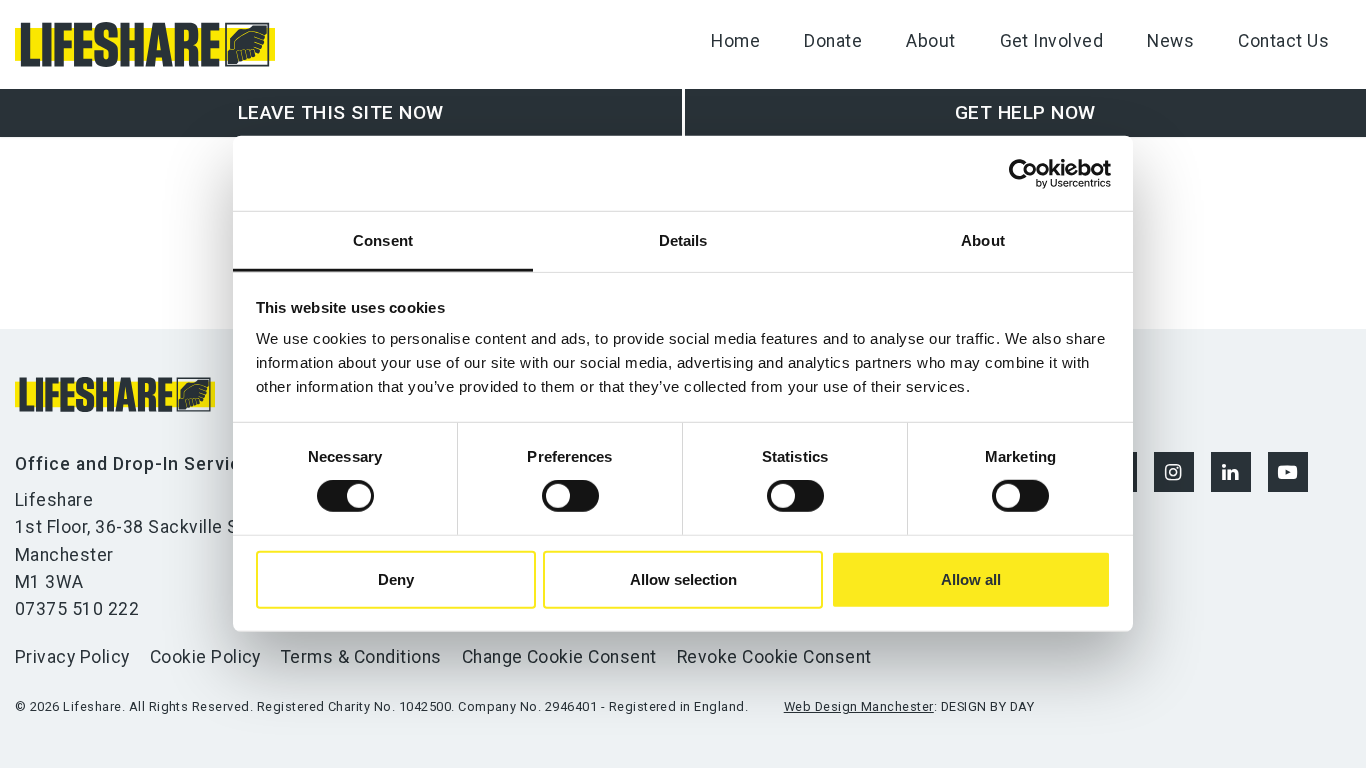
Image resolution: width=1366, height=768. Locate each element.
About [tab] (983, 240)
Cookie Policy (205, 657)
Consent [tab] (383, 240)
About (930, 41)
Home (735, 41)
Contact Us (1283, 41)
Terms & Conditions (361, 657)
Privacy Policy (72, 657)
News (1170, 41)
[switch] (570, 496)
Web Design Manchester (859, 706)
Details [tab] (683, 240)
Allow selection (683, 579)
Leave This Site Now (341, 112)
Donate (833, 41)
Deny (396, 579)
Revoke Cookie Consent (774, 657)
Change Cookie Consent (559, 657)
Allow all (971, 579)
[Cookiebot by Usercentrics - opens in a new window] (1023, 173)
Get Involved (1052, 41)
